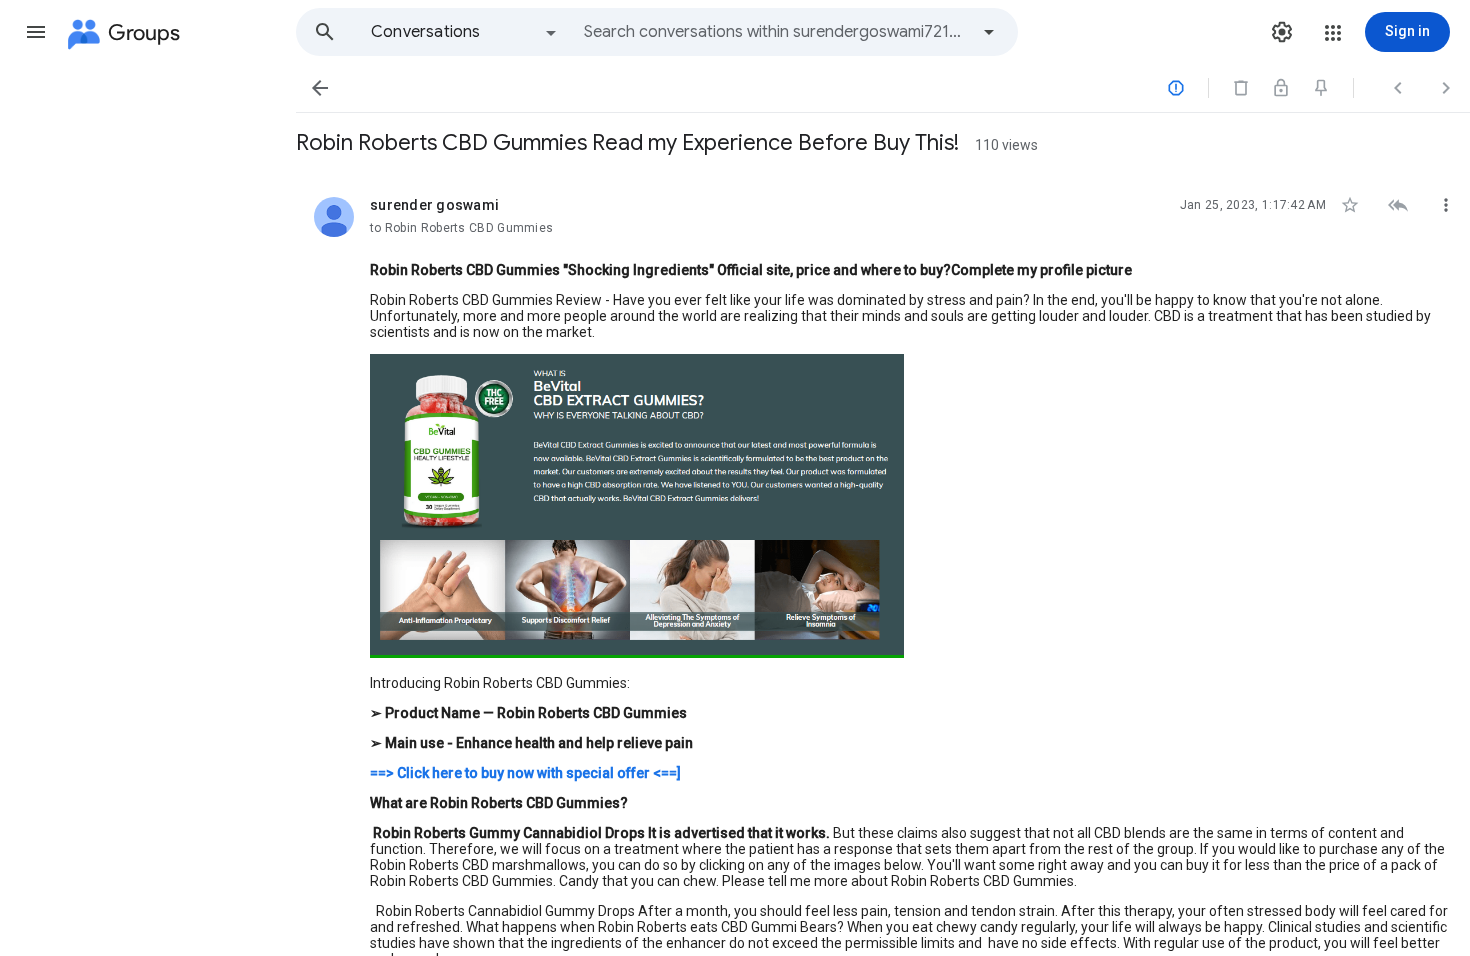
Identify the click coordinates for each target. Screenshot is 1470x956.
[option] (465, 32)
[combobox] (776, 32)
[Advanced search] (989, 32)
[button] (36, 32)
